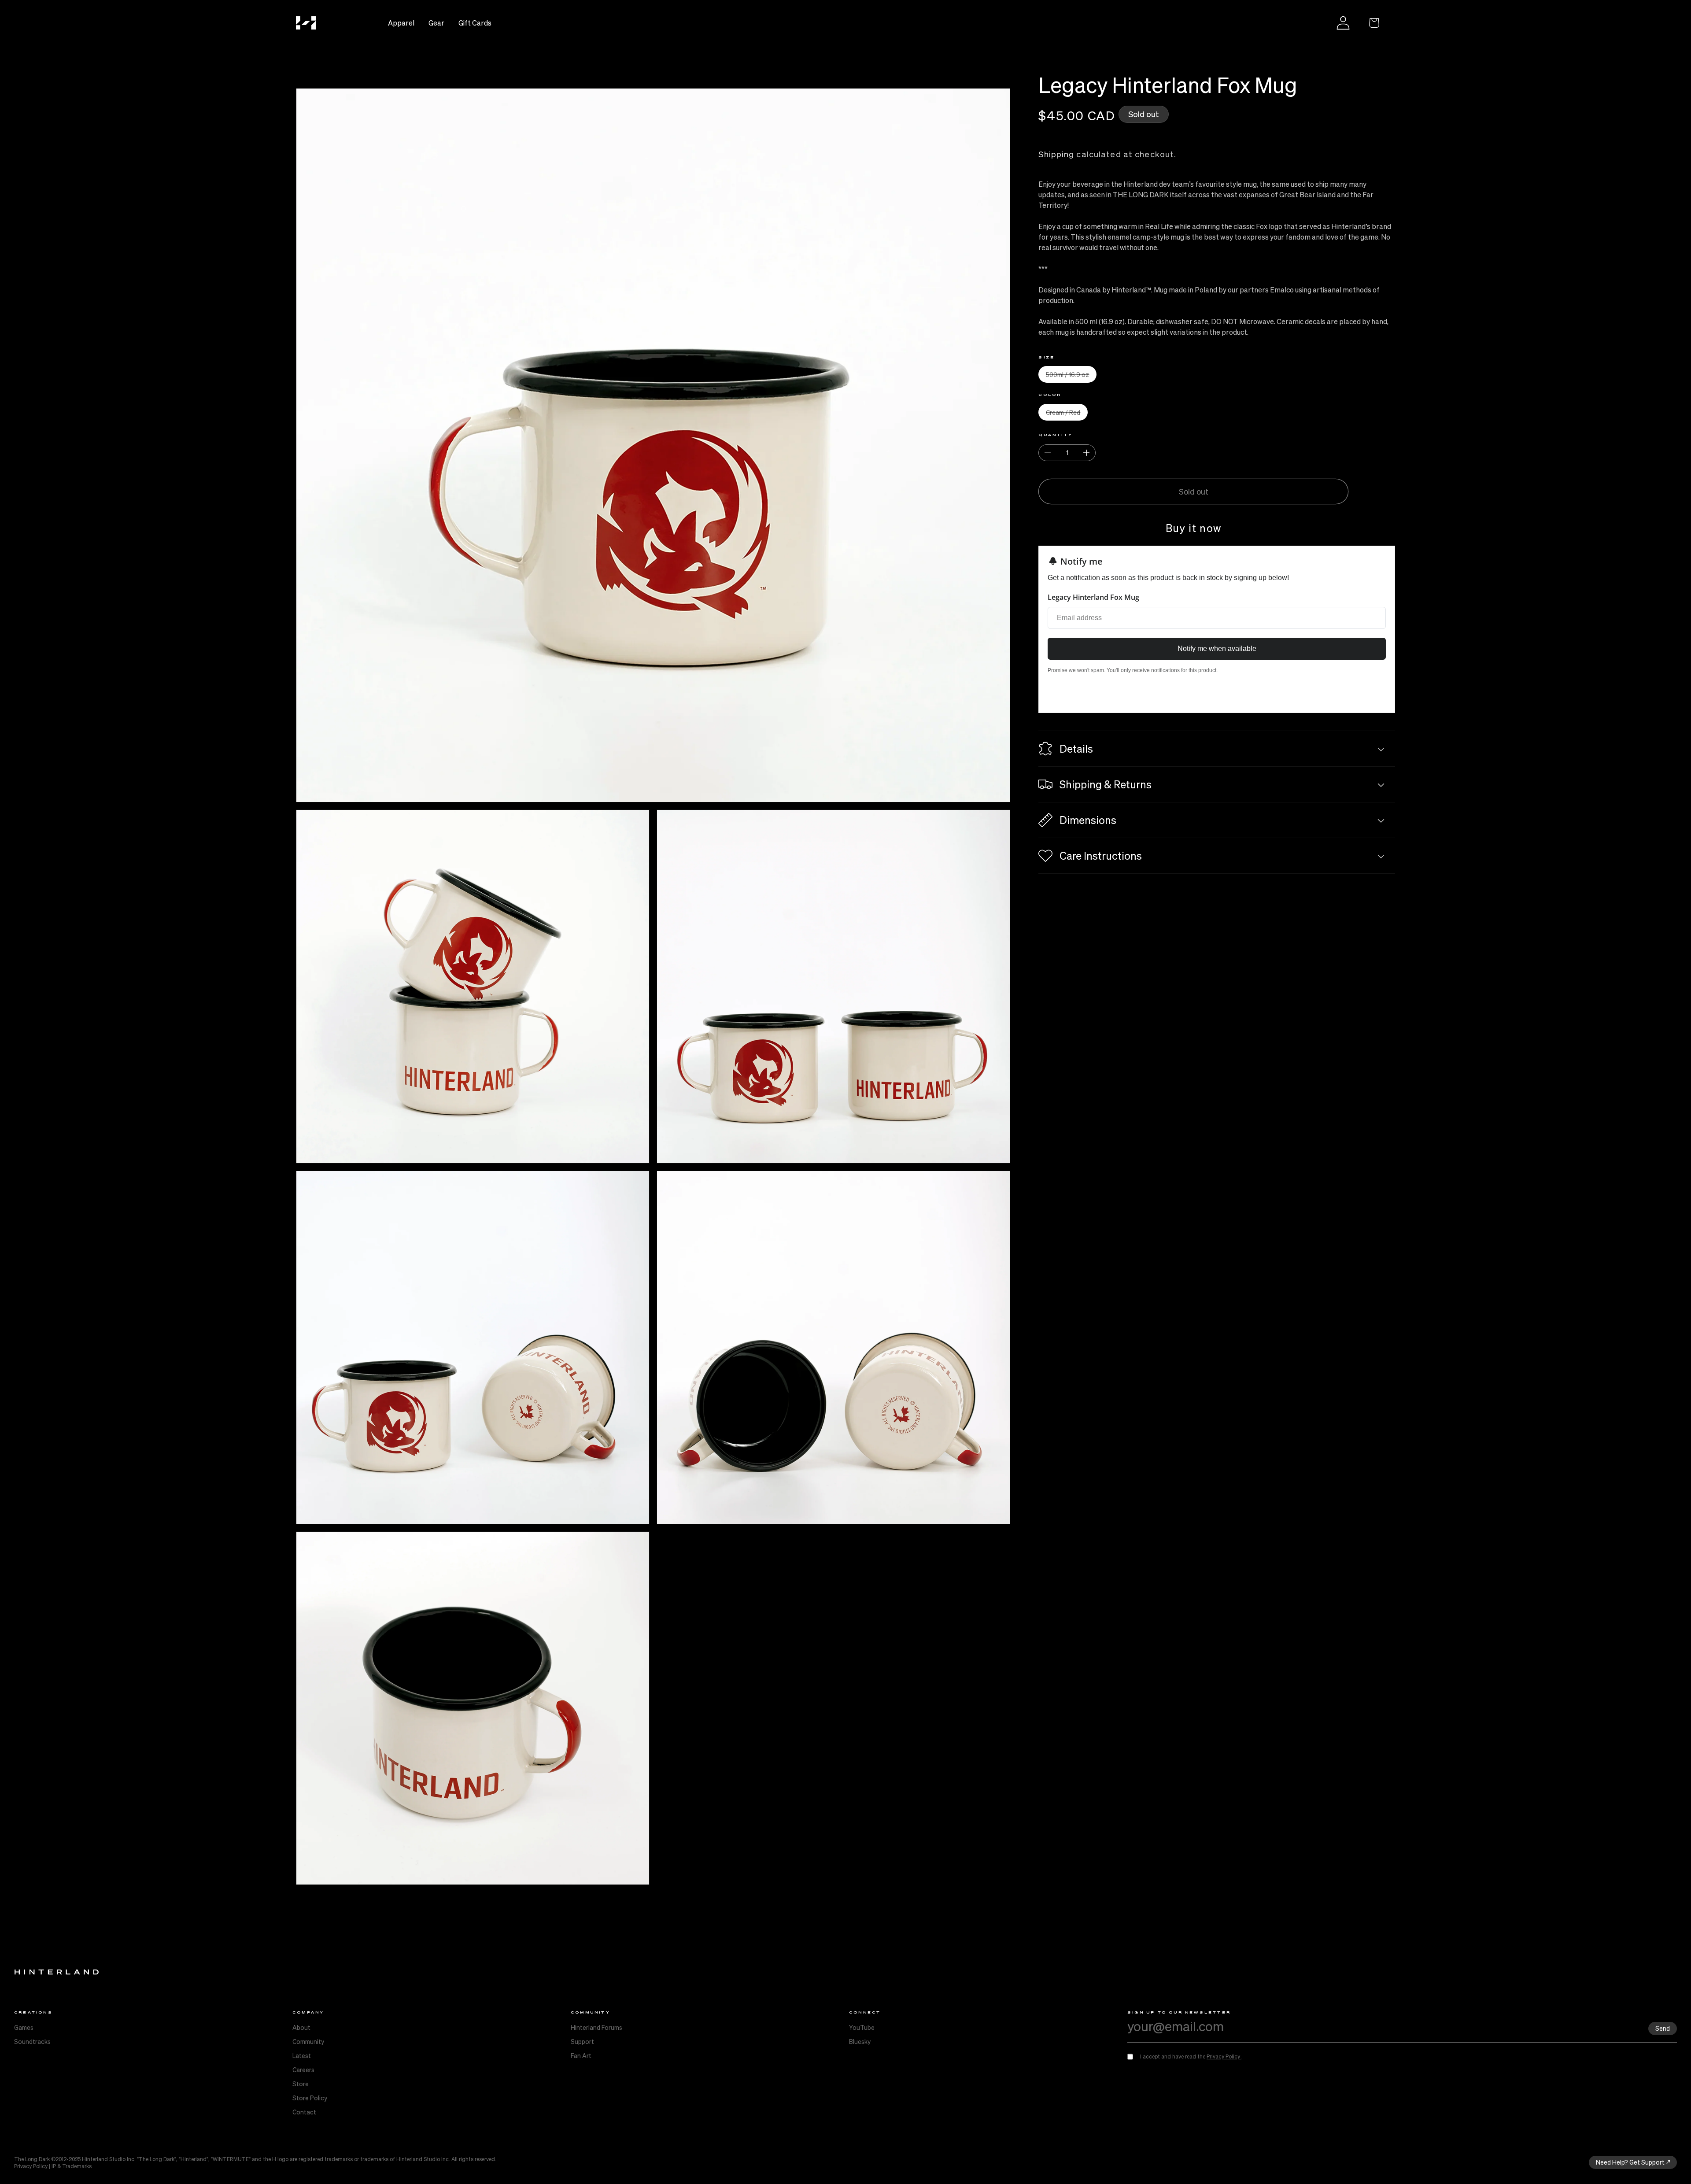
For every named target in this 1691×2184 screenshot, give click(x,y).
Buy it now (1194, 528)
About (301, 2027)
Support (582, 2041)
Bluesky (860, 2041)
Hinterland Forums (596, 2027)
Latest (302, 2055)
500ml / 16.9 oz (1071, 376)
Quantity (1056, 435)
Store (301, 2084)
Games (24, 2027)
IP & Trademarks (72, 2166)
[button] (1374, 23)
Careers (303, 2069)
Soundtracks (32, 2041)
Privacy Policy (1224, 2057)
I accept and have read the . (1191, 2057)
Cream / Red (1067, 414)
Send (1663, 2028)
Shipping (1056, 154)
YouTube (862, 2027)
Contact (304, 2112)
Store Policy (310, 2098)
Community (308, 2041)
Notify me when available (1217, 649)
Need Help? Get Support (1630, 2162)
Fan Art (581, 2055)
